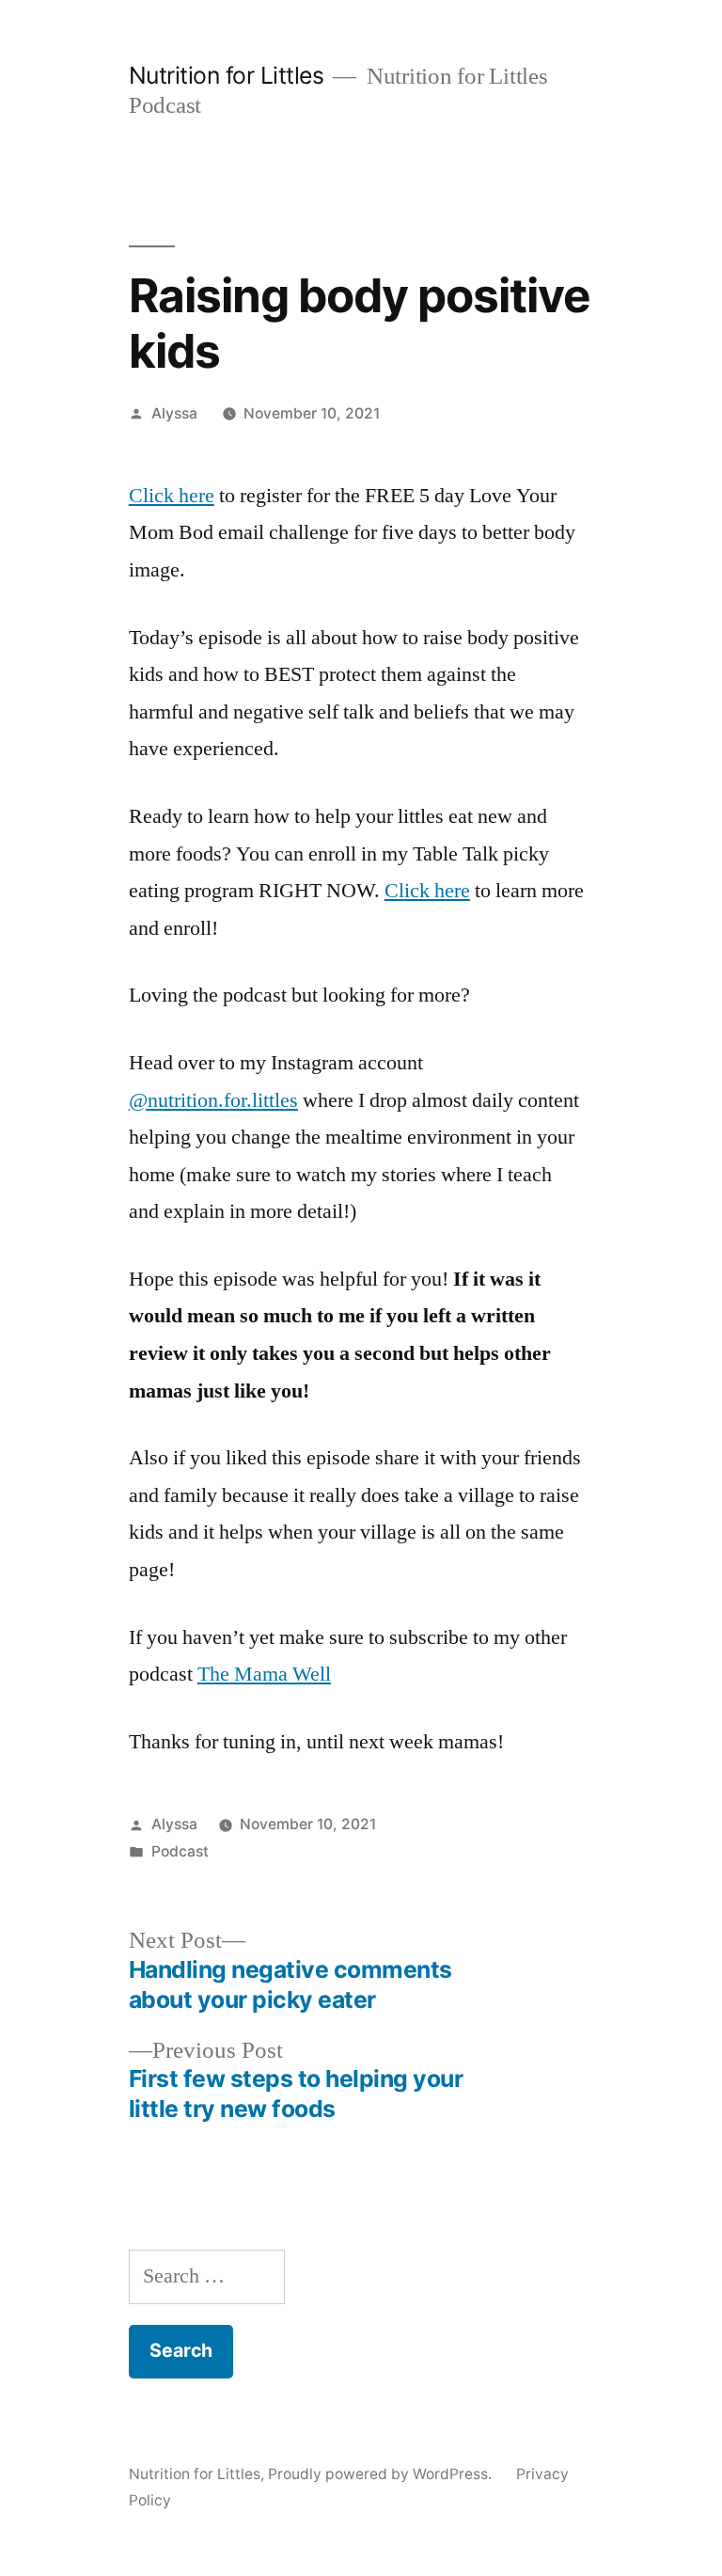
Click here (172, 496)
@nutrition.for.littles (213, 1100)
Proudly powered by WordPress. (382, 2474)
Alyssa (174, 413)
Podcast (180, 1851)
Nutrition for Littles (227, 75)
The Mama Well (264, 1674)
